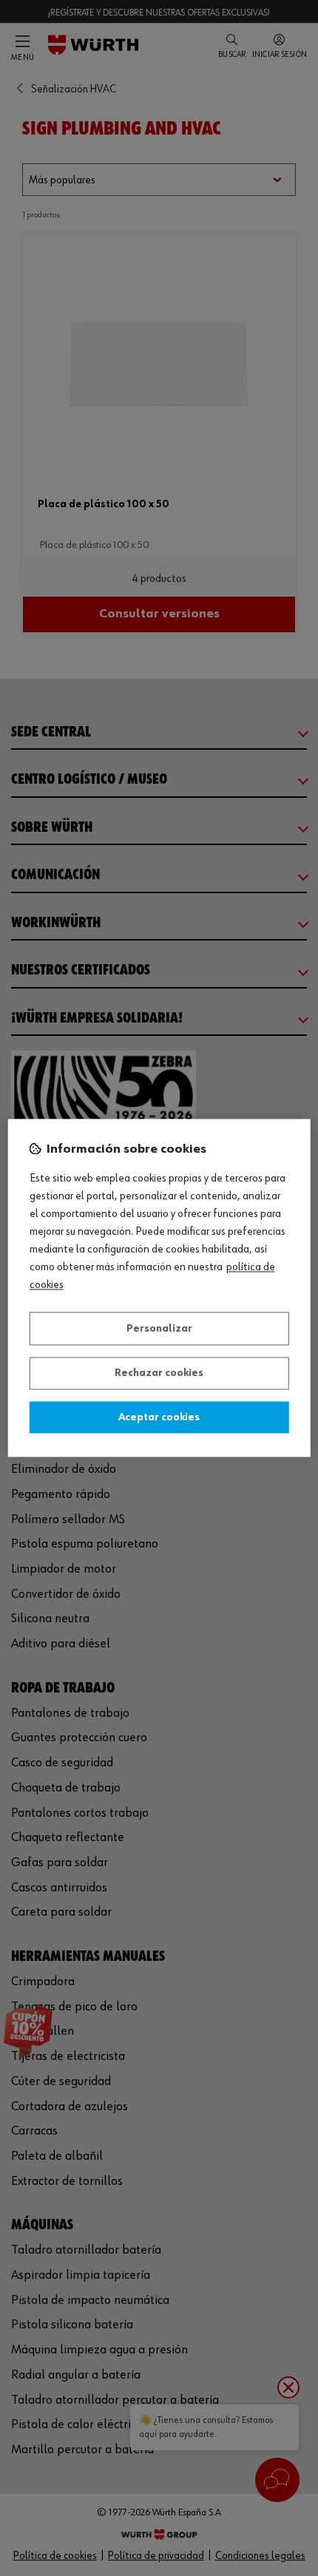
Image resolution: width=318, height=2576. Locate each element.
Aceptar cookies (159, 1417)
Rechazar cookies (159, 1374)
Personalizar (159, 1329)
